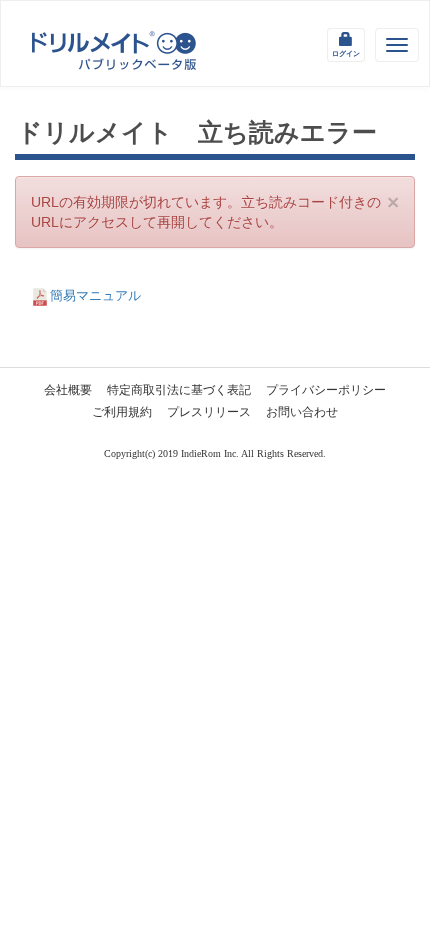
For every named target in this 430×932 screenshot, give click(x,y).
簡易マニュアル (95, 295)
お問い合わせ (302, 412)
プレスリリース (209, 412)
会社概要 (68, 390)
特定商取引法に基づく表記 (179, 390)
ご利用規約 (122, 412)
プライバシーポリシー (326, 390)
